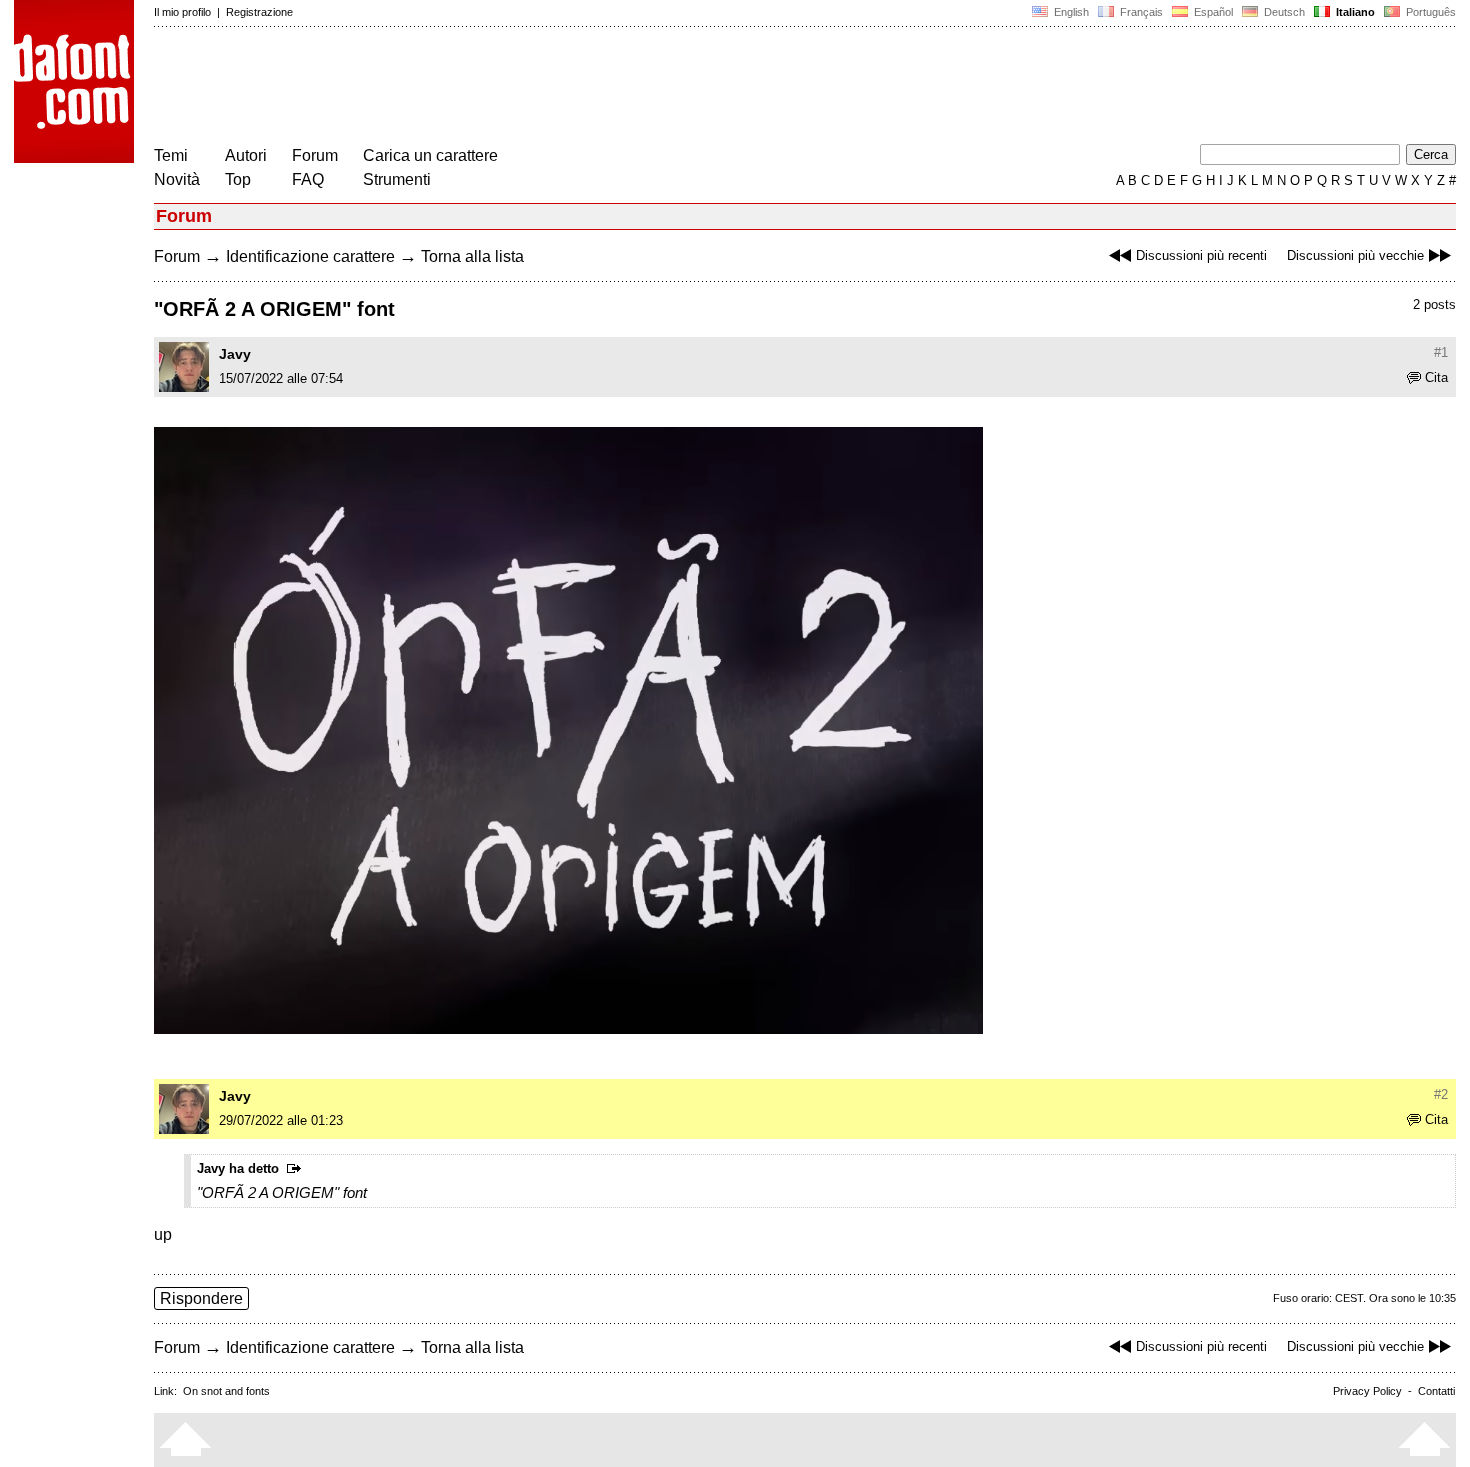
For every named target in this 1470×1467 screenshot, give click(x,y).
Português (1428, 12)
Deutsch (1283, 12)
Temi (171, 155)
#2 (1441, 1094)
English (1070, 12)
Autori (246, 155)
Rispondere (201, 1298)
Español (1212, 12)
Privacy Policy (1367, 1391)
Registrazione (259, 12)
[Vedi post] (297, 1169)
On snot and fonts (226, 1391)
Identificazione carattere (310, 256)
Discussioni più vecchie (1355, 255)
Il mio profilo (182, 12)
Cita (1436, 377)
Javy (235, 354)
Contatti (1436, 1391)
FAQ (308, 179)
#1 (1441, 352)
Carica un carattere (430, 155)
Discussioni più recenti (1201, 255)
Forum (315, 155)
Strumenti (397, 179)
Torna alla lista (472, 256)
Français (1140, 12)
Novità (177, 179)
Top (238, 179)
